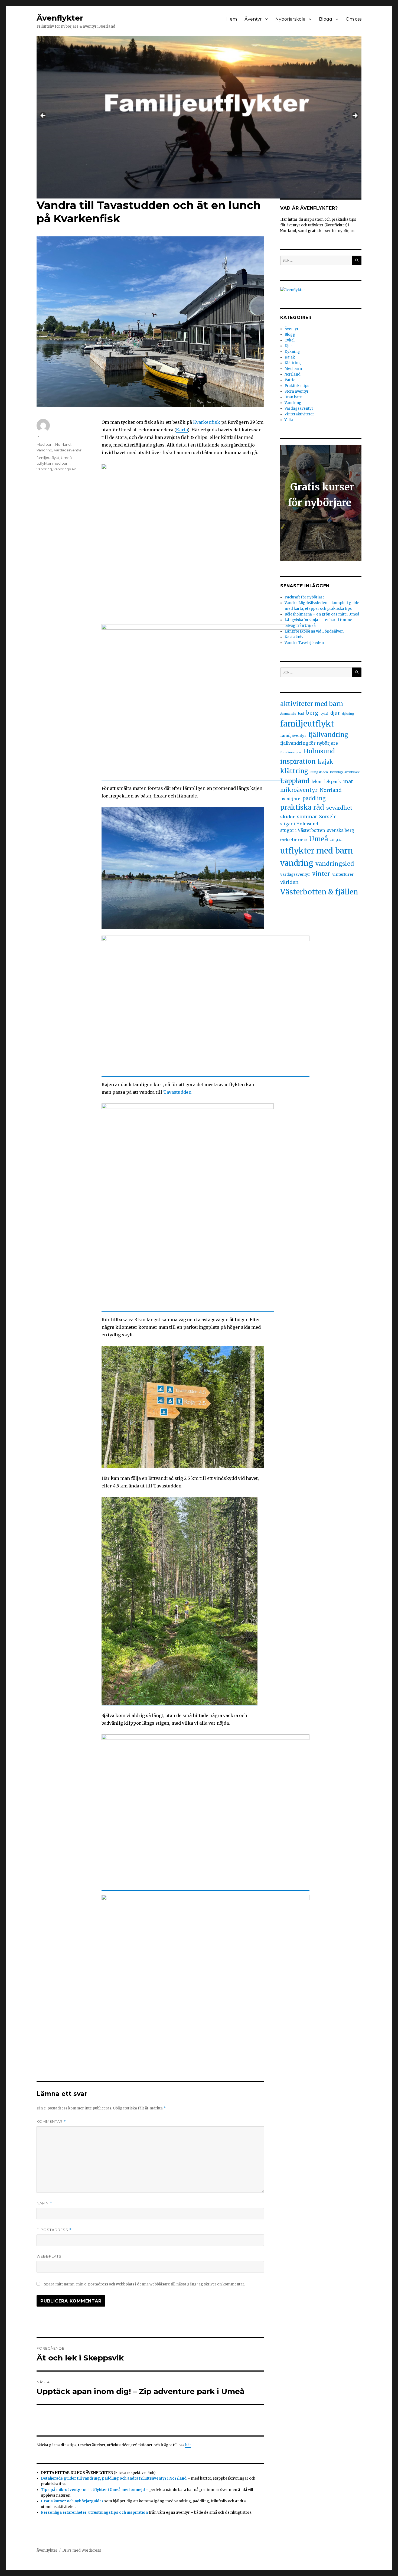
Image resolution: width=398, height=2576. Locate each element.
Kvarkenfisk (207, 422)
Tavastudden (177, 1092)
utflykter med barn (53, 463)
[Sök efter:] (316, 260)
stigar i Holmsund (299, 824)
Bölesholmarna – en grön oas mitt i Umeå (322, 614)
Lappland (295, 781)
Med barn (45, 444)
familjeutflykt (48, 458)
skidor (288, 817)
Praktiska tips (297, 386)
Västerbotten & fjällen (319, 892)
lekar (317, 782)
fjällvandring (328, 735)
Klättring (293, 363)
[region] (199, 117)
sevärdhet (339, 808)
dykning (348, 714)
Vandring (44, 450)
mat (348, 781)
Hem (232, 19)
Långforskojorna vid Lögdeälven (314, 631)
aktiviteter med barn (312, 704)
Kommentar (51, 2121)
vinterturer (343, 874)
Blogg (326, 19)
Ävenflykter (60, 18)
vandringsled (65, 469)
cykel (324, 714)
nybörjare (290, 799)
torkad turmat (294, 840)
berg (312, 713)
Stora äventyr (297, 391)
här (188, 2445)
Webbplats (49, 2256)
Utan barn (293, 397)
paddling (314, 798)
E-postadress (54, 2230)
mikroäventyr (299, 790)
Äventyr (253, 19)
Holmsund (319, 751)
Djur (288, 346)
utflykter (337, 840)
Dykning (292, 352)
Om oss (354, 19)
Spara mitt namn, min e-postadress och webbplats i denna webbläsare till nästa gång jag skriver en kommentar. (144, 2284)
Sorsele (328, 817)
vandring (44, 469)
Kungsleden (319, 772)
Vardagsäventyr (68, 450)
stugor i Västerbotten (303, 830)
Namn (44, 2203)
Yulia (289, 420)
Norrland (63, 444)
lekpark (333, 781)
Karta (182, 430)
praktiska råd (302, 807)
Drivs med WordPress (82, 2550)
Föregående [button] (43, 116)
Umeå (66, 458)
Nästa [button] (355, 116)
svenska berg (341, 830)
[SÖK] (357, 260)
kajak (326, 762)
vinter (321, 874)
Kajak (290, 357)
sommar (307, 817)
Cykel (290, 340)
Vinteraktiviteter (299, 414)
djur (335, 713)
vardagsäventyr (295, 874)
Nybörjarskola (290, 19)
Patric (290, 380)
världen (289, 882)
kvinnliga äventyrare (345, 772)
